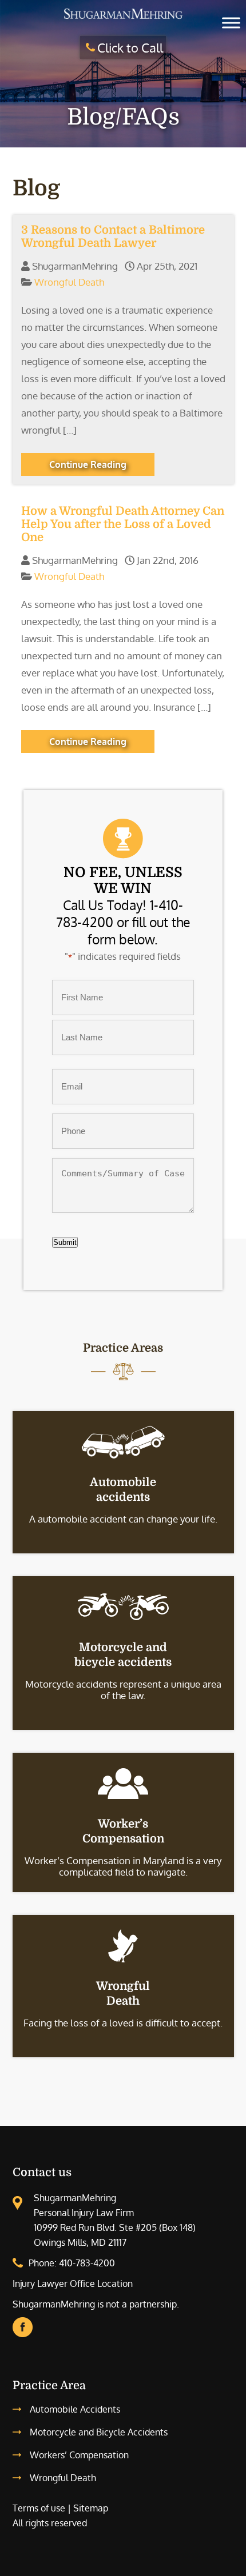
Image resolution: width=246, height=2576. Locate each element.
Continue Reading (88, 464)
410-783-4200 (87, 2263)
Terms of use (39, 2508)
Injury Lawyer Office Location (73, 2283)
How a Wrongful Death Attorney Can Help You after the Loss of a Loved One (123, 524)
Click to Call (130, 47)
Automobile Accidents (75, 2409)
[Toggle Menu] (231, 23)
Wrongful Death (69, 282)
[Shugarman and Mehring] (123, 19)
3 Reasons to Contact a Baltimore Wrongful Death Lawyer (113, 237)
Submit (65, 1242)
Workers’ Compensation (79, 2455)
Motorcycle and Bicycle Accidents (99, 2432)
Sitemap (91, 2508)
